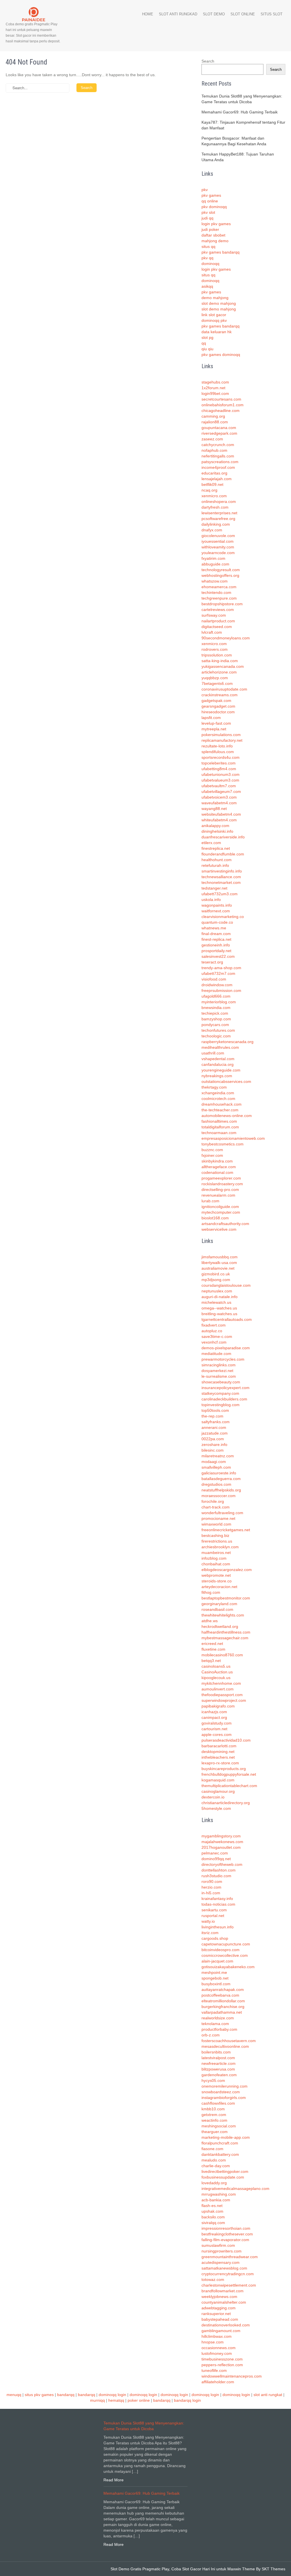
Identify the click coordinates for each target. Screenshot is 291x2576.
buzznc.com (212, 1150)
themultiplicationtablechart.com (229, 1786)
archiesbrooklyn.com (220, 1547)
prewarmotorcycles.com (223, 1359)
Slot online (243, 14)
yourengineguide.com (221, 1070)
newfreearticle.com (219, 2063)
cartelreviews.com (218, 610)
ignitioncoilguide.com (220, 1207)
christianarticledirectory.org (226, 1803)
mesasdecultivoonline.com (225, 2046)
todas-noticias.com (218, 1904)
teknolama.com (215, 2024)
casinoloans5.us (216, 1666)
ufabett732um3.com (220, 894)
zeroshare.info (214, 1445)
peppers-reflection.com (222, 2365)
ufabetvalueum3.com (220, 780)
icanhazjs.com (214, 1712)
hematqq (116, 2400)
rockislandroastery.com (222, 1184)
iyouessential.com (218, 541)
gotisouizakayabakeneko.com (228, 1967)
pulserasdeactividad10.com (226, 1740)
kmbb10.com (213, 2109)
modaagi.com (214, 1462)
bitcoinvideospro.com (221, 1950)
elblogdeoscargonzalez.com (227, 1570)
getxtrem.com (214, 2115)
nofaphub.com (214, 450)
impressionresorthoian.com (226, 2228)
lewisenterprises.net (219, 513)
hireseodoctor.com (218, 712)
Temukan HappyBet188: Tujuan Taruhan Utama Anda (238, 157)
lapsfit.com (211, 718)
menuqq (14, 2395)
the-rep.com (212, 1416)
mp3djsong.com (216, 1280)
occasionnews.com (219, 2348)
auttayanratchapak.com (223, 1989)
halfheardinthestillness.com (226, 1632)
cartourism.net (214, 1729)
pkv (205, 190)
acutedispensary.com (221, 2262)
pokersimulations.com (221, 735)
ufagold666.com (216, 996)
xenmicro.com (214, 496)
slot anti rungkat (268, 2395)
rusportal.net (213, 1916)
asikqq (207, 286)
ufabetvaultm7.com (219, 786)
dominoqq (210, 264)
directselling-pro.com (220, 1189)
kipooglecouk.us (216, 1678)
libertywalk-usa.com (219, 1263)
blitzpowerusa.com (218, 2069)
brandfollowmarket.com (223, 2291)
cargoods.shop (215, 1938)
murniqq (97, 2400)
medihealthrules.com (220, 1047)
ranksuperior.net (216, 2314)
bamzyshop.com (216, 1019)
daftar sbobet (213, 235)
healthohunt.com (217, 860)
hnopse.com (213, 2342)
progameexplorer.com (221, 1178)
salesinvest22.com (218, 956)
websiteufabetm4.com (221, 814)
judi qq (207, 218)
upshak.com (212, 2211)
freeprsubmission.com (221, 990)
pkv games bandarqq (221, 252)
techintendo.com (216, 592)
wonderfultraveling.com (222, 1513)
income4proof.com (218, 467)
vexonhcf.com (214, 1342)
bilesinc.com (213, 1450)
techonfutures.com (218, 1030)
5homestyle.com (216, 1808)
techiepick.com (215, 1013)
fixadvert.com (214, 1325)
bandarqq (66, 2395)
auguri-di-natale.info (220, 1297)
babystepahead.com (220, 2319)
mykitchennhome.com (221, 1683)
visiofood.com (214, 979)
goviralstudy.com (217, 1723)
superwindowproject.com (224, 1700)
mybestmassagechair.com (225, 1638)
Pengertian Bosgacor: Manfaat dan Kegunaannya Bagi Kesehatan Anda (234, 141)
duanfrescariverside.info (223, 837)
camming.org (213, 416)
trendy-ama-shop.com (221, 968)
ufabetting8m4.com (219, 769)
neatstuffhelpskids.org (221, 1490)
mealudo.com (214, 2160)
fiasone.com (212, 2149)
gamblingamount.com (221, 2331)
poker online (139, 2400)
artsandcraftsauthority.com (225, 1224)
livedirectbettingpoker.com (225, 2171)
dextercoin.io (213, 1797)
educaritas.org (214, 473)
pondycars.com (215, 1025)
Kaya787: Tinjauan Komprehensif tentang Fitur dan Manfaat (243, 125)
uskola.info (211, 900)
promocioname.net (218, 1518)
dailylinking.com (216, 524)
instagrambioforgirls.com (224, 2098)
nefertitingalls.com (218, 456)
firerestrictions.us (217, 1541)
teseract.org (212, 962)
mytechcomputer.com (221, 1212)
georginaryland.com (219, 1604)
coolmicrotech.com (218, 1099)
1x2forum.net (213, 388)
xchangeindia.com (218, 1093)
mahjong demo (215, 241)
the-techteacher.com (220, 1110)
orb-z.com (211, 2035)
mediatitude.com (216, 1354)
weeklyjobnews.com (219, 2297)
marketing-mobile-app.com (226, 2137)
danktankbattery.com (220, 2154)
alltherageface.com (219, 1167)
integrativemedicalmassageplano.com (235, 2189)
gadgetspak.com (216, 701)
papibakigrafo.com (218, 1706)
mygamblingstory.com (221, 1836)
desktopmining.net (218, 1752)
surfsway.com (214, 615)
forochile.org (213, 1501)
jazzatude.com (215, 1433)
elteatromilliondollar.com (223, 2001)
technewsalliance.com (221, 877)
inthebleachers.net (218, 1757)
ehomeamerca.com (219, 587)
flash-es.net (212, 2206)
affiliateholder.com (218, 2382)
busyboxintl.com (216, 1984)
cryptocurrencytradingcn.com (228, 2274)
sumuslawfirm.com (218, 2245)
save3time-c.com (217, 1336)
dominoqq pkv (214, 320)
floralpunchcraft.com (220, 2143)
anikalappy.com (215, 826)
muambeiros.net (216, 1553)
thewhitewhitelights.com (223, 1615)
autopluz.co (212, 1331)
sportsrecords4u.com (221, 757)
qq (204, 343)
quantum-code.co (217, 922)
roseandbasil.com (217, 1609)
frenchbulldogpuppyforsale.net (229, 1774)
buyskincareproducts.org (224, 1769)
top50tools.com (215, 1410)
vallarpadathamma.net (222, 2012)
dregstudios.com (216, 1484)
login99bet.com (215, 393)
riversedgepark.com (219, 433)
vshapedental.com (218, 1059)
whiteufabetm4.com (219, 820)
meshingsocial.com (219, 2126)
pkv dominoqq (214, 207)
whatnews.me (214, 928)
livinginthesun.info (218, 1927)
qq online (210, 201)
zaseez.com (212, 439)
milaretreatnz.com (218, 1456)
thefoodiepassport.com (222, 1695)
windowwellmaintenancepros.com (232, 2376)
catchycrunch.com (218, 445)
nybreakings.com (217, 1076)
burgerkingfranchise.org (223, 2007)
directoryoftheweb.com (222, 1864)
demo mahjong (215, 298)
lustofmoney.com (217, 2353)
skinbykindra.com (217, 1161)
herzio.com (211, 1887)
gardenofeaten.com (219, 2075)
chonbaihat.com (216, 1564)
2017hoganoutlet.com (221, 1847)
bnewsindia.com (216, 1008)
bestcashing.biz (215, 1535)
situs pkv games (39, 2395)
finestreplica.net (216, 848)
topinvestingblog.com (221, 1405)
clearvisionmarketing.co (223, 917)
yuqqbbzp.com (215, 678)
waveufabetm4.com (219, 803)
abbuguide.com (215, 564)
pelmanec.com (215, 1853)
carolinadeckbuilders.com (224, 1399)
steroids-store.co (217, 1581)
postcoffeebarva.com (220, 1995)
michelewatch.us (216, 1302)
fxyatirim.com (213, 558)
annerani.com (214, 1427)
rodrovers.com (215, 649)
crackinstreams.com (220, 695)
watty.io (208, 1921)
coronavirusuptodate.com (224, 689)
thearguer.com (215, 2132)
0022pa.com (213, 1439)
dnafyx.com (212, 530)
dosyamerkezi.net (217, 1371)
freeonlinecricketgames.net (226, 1530)
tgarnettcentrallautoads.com (227, 1319)
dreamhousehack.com (222, 1104)
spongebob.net (215, 1978)
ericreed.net (212, 1644)
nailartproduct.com (218, 621)
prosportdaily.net (216, 951)
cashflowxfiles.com (218, 2103)
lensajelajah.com (217, 479)
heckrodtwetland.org (220, 1626)
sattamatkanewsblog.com (224, 2268)
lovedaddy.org (214, 2183)
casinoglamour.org (218, 1791)
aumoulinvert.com (218, 1689)
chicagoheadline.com (221, 411)
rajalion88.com (215, 422)
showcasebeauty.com (221, 1382)
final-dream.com (216, 934)
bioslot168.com (215, 1218)
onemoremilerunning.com (225, 2086)
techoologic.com (216, 1036)
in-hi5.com (211, 1893)
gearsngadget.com (218, 706)
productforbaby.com (219, 2029)
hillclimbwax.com (217, 2336)
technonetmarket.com (221, 882)
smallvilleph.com (216, 1467)
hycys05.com (213, 2080)
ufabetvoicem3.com (219, 797)
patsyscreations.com (220, 462)
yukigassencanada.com (223, 666)
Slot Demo (214, 14)
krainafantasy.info (217, 1899)
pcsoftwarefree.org (218, 519)
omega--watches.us (219, 1308)
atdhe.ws (210, 1621)
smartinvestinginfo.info (222, 871)
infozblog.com (214, 1558)
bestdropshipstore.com (222, 604)
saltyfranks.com (216, 1422)
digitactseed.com (217, 627)
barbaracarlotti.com (219, 1746)
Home (148, 14)
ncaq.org (209, 490)
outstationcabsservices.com (226, 1081)
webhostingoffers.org (220, 575)
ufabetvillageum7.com (221, 791)
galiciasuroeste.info (219, 1473)
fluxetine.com (213, 1649)
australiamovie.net (218, 1268)
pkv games (211, 195)
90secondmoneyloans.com (226, 638)
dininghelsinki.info (217, 831)
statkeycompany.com (220, 1393)
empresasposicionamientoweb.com (233, 1138)
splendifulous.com (218, 752)
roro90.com (212, 1881)
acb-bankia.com (216, 2200)
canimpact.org (214, 1717)
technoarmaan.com (219, 1133)
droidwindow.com (217, 985)
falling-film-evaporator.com (225, 2240)
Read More (114, 2480)
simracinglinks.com (219, 1365)
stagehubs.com (215, 382)
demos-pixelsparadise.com (226, 1348)
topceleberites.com (219, 763)
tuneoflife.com (214, 2370)
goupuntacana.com (219, 428)
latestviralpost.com (218, 2058)
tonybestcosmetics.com (223, 1144)
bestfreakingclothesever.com (227, 2234)
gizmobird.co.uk (216, 1274)
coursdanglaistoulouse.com (226, 1285)
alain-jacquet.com (217, 1961)
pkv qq (207, 258)
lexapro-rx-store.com (220, 1763)
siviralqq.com (213, 2223)
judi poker (210, 229)
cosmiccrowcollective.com (225, 1955)
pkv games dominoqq (221, 355)
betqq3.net (211, 1661)
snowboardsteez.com (221, 2092)
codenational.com (217, 1172)
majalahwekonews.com (222, 1842)
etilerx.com (211, 843)
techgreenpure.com (219, 598)
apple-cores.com (217, 1734)
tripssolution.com (217, 655)
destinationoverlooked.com (226, 2325)
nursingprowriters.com (222, 2251)
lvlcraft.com (212, 632)
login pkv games (216, 224)
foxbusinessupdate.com (223, 2177)
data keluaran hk (217, 332)
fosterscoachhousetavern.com (229, 2041)
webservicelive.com (219, 1229)
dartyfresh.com (215, 507)
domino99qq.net (216, 1859)
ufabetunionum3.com (221, 774)
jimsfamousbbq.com (220, 1257)
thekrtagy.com (214, 1087)
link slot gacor (214, 315)
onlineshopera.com (219, 501)
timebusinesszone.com (222, 2359)
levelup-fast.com (216, 723)
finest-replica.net (216, 939)
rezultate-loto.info (217, 746)
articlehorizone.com (219, 672)
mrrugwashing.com (219, 2194)
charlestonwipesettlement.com (229, 2285)
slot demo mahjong (219, 303)
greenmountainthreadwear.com (230, 2257)
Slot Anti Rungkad (178, 14)
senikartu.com (214, 1910)
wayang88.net (214, 809)
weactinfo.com (214, 2120)
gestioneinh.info (216, 945)
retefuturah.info (215, 865)
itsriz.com (210, 1933)
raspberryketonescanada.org (227, 1042)
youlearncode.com (218, 553)
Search (208, 61)
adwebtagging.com (219, 2308)
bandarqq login (187, 2400)
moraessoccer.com (219, 1496)
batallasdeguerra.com (221, 1479)
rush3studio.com (216, 1876)
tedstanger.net (214, 888)
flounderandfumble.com (223, 854)
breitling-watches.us (219, 1314)
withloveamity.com (218, 547)
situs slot (272, 14)
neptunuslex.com (217, 1291)
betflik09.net (212, 484)
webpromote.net (216, 1575)
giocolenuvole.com (218, 536)
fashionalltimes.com (219, 1121)
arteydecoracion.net (219, 1587)
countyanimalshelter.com (224, 2302)
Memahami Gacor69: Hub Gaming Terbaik (240, 112)
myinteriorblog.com (219, 1002)
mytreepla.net (214, 729)
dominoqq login (112, 2395)
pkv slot (208, 212)
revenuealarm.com (218, 1195)
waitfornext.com (216, 911)
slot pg (207, 337)
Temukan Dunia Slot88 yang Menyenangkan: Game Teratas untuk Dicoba (242, 99)
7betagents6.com (217, 683)
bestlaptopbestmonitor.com (226, 1598)
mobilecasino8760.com (222, 1655)
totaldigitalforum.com (220, 1127)
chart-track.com (216, 1507)
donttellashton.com (219, 1870)
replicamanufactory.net (222, 740)
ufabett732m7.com (218, 973)
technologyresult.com (221, 570)
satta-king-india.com (220, 661)
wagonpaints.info (217, 905)
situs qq (208, 246)
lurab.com (210, 1201)
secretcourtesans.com (221, 399)
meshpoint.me (214, 1972)
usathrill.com (213, 1053)
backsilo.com (213, 2217)
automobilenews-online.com (227, 1116)
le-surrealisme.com (219, 1376)
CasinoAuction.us (217, 1672)
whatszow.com (215, 581)
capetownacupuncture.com (226, 1944)
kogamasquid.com (218, 1780)
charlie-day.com (216, 2166)
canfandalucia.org (218, 1064)
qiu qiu (207, 349)
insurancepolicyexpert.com (225, 1388)
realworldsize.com (218, 2018)
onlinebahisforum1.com (223, 405)
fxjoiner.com (212, 1155)
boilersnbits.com (216, 2052)
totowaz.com (213, 2279)
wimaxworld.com (216, 1524)
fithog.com (211, 1592)
